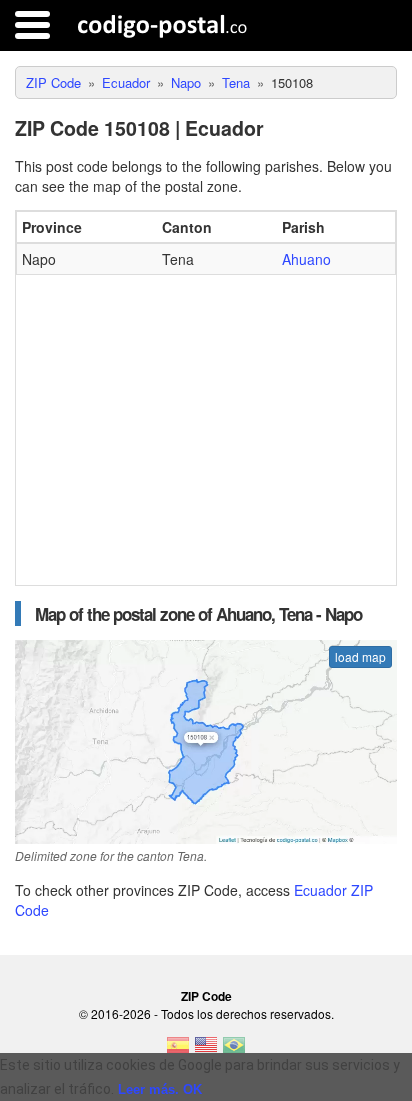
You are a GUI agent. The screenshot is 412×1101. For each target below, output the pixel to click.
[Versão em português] (234, 1051)
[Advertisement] (206, 425)
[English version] (206, 1051)
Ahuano (306, 259)
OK (192, 1089)
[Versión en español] (178, 1051)
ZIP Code (206, 996)
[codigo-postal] (162, 25)
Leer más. (148, 1089)
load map (360, 656)
